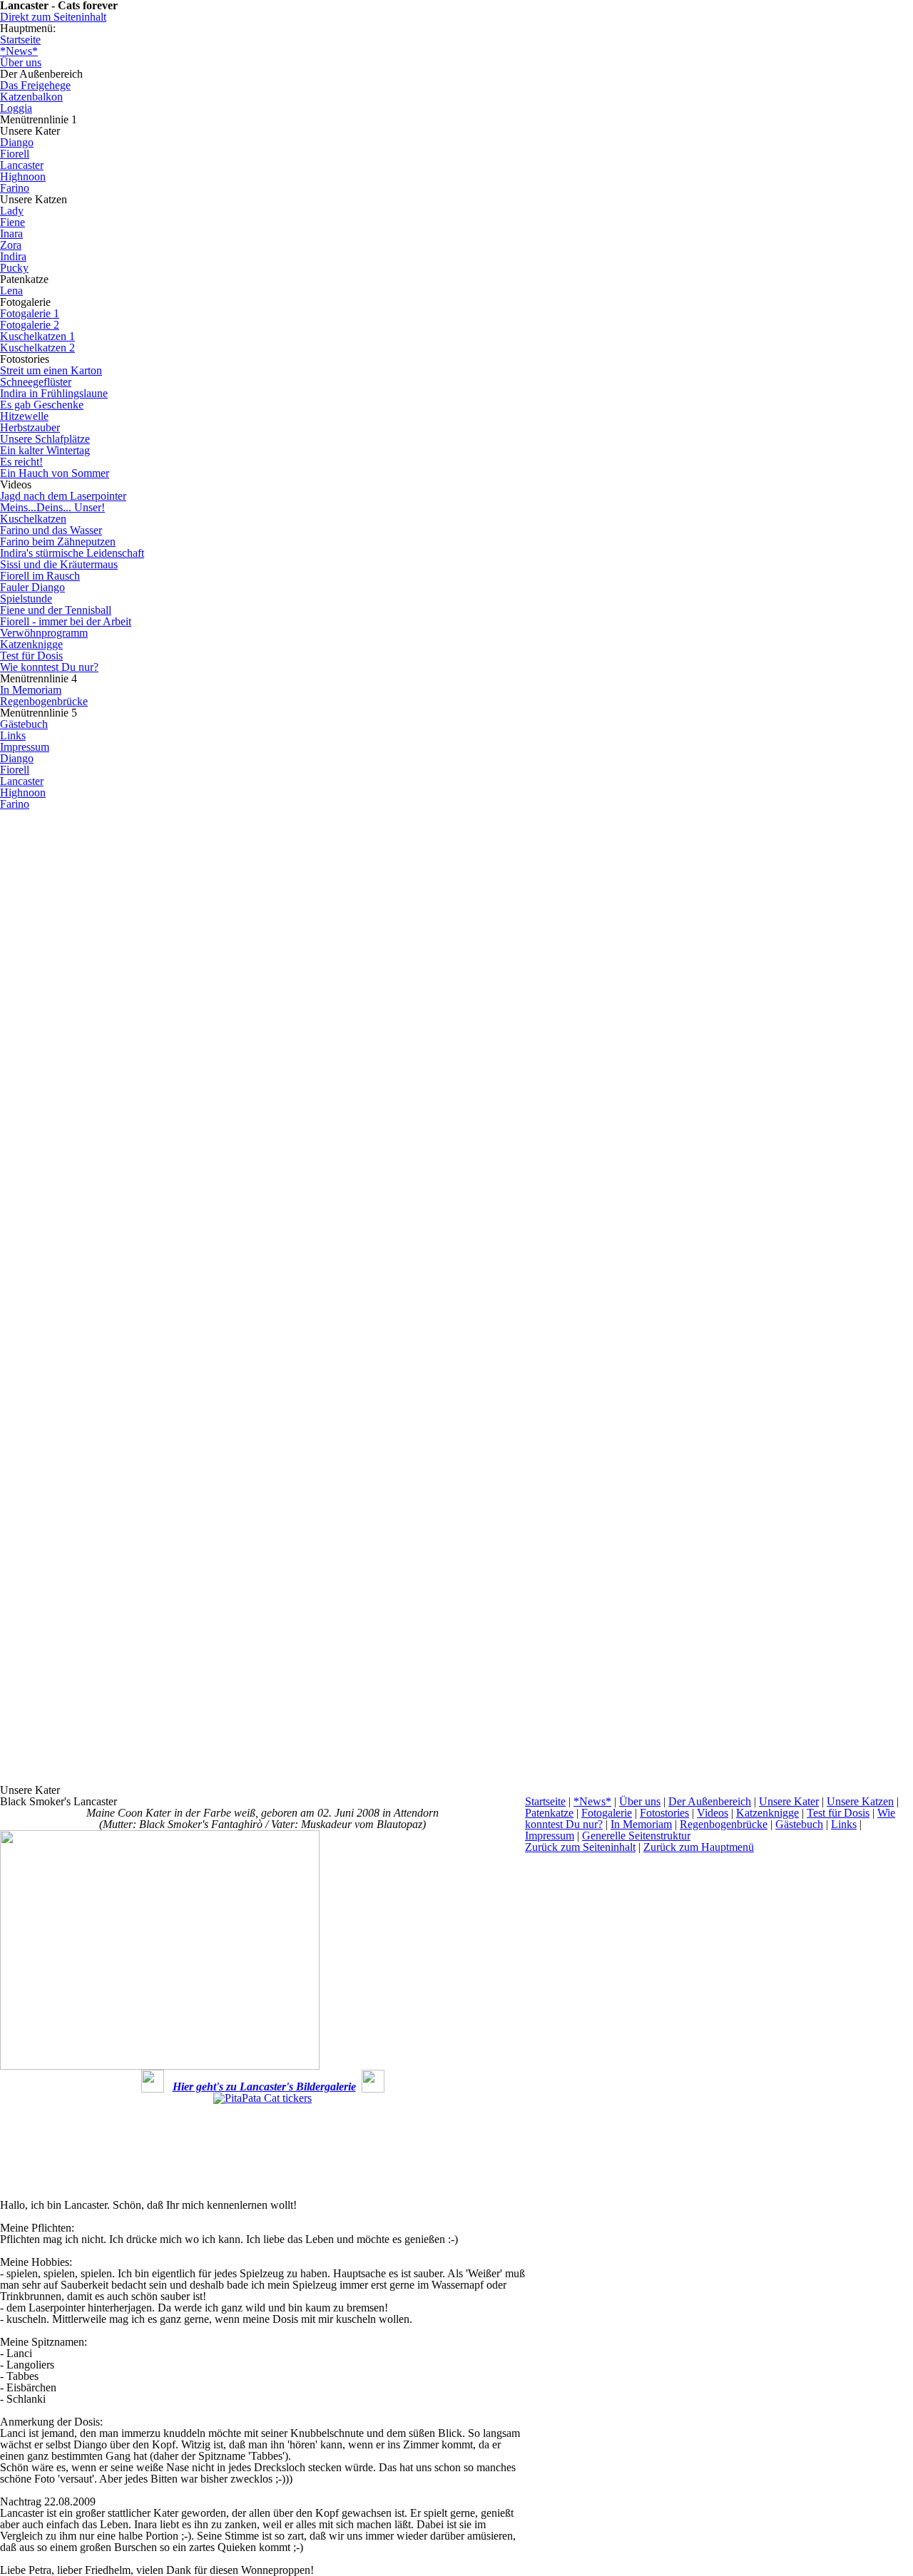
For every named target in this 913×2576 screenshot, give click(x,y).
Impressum (550, 1836)
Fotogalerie (607, 1813)
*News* (592, 1801)
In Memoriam (641, 1824)
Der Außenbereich (710, 1801)
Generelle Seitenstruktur (636, 1836)
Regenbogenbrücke (724, 1824)
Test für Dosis (838, 1813)
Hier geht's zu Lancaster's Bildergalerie (264, 2087)
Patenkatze (549, 1813)
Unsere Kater (789, 1801)
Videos (713, 1813)
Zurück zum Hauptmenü (699, 1847)
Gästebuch (799, 1824)
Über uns (640, 1801)
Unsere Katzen (860, 1801)
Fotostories (664, 1813)
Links (844, 1824)
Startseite (545, 1801)
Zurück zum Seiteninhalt (580, 1847)
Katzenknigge (767, 1813)
